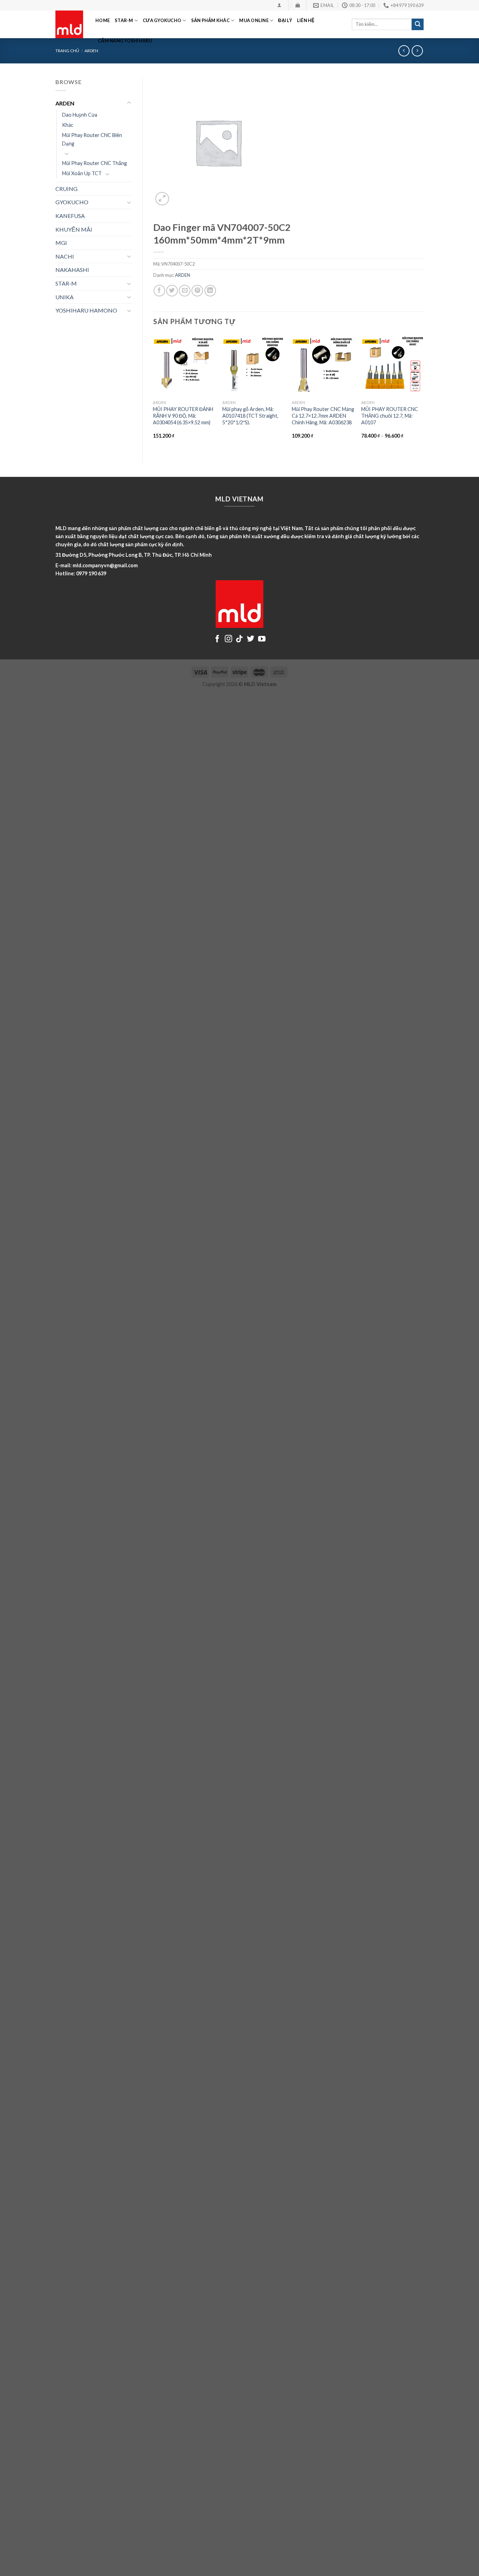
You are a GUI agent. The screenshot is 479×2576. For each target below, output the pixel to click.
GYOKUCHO (72, 202)
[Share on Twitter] (172, 291)
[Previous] (154, 393)
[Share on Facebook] (159, 291)
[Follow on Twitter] (251, 639)
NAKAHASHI (72, 270)
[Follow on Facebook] (217, 639)
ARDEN (91, 51)
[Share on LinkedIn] (210, 291)
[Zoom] (162, 199)
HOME (103, 20)
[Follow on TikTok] (239, 639)
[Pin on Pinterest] (197, 291)
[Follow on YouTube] (262, 639)
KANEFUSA (70, 216)
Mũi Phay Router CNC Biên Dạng (92, 139)
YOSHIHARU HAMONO (86, 310)
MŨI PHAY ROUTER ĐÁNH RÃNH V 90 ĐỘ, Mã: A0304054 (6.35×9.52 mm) (183, 416)
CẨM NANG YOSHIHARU (125, 41)
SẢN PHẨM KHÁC (210, 20)
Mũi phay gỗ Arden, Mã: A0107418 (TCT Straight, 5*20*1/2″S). (250, 416)
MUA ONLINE (254, 20)
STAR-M (124, 20)
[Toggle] (129, 103)
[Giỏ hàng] (298, 5)
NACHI (65, 256)
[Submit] (418, 25)
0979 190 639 (91, 573)
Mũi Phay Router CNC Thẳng (95, 163)
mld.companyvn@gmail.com (105, 565)
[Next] (423, 393)
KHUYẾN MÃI (74, 229)
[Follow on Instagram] (228, 639)
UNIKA (65, 297)
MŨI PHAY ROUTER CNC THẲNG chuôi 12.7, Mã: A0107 (390, 416)
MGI (61, 243)
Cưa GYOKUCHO (162, 20)
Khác (68, 125)
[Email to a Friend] (185, 291)
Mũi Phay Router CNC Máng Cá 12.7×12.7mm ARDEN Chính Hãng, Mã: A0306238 (323, 416)
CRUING (66, 189)
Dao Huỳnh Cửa (80, 115)
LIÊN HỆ (306, 20)
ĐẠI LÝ (285, 20)
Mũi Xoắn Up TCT (82, 173)
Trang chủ (67, 51)
